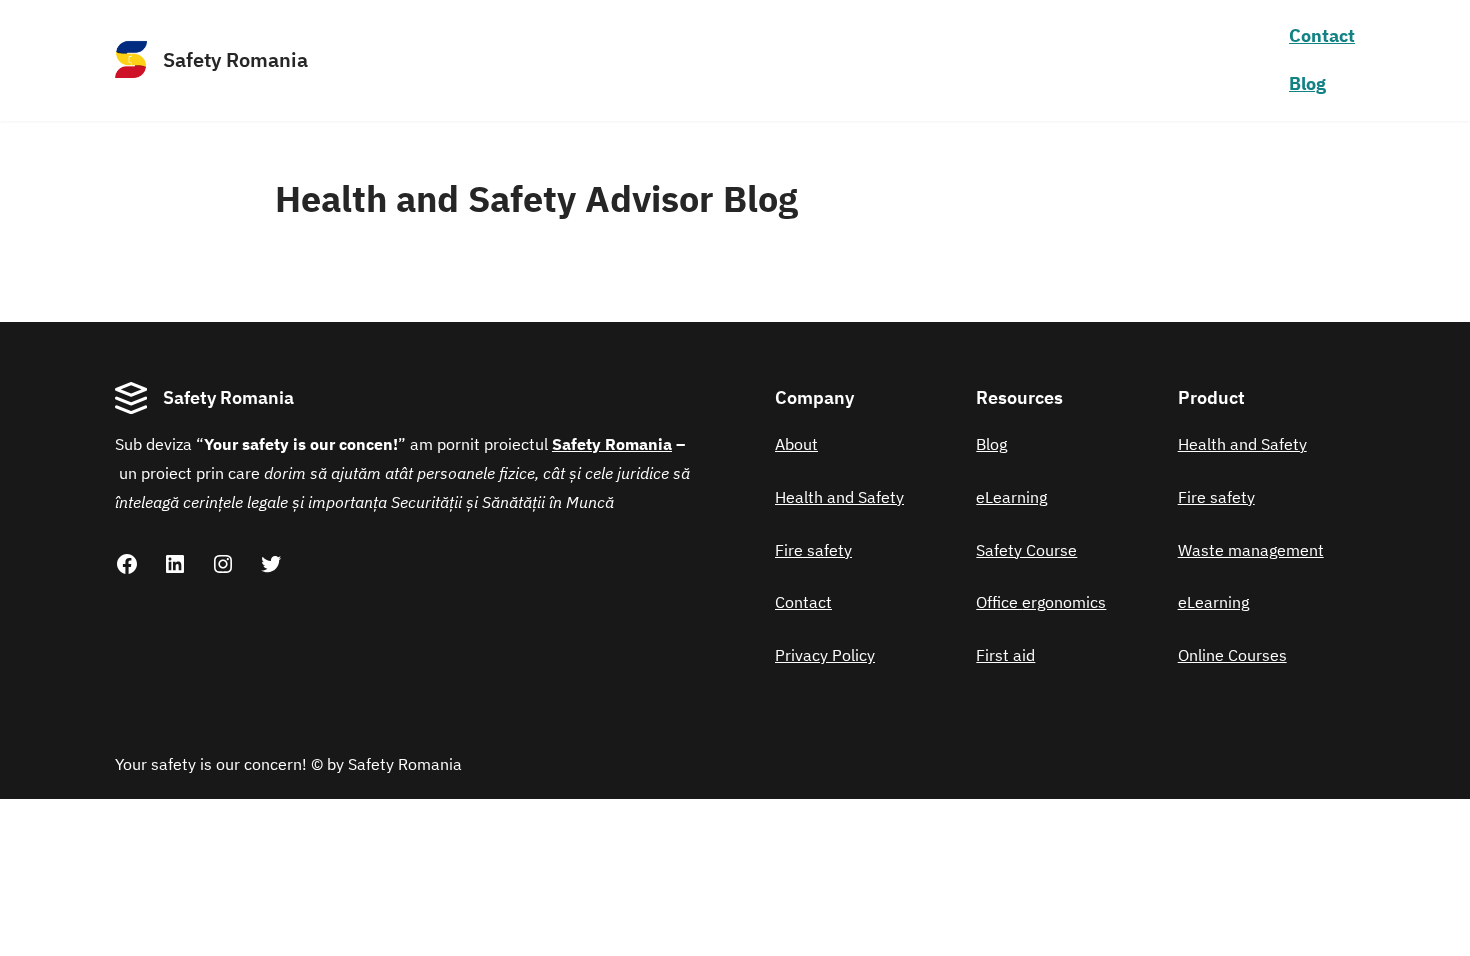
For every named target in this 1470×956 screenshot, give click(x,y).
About (796, 444)
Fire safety (813, 550)
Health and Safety (839, 497)
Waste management (1251, 550)
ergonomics (1064, 602)
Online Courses (1232, 655)
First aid (1005, 655)
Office (999, 602)
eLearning (1011, 497)
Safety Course (1026, 550)
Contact (1322, 35)
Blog (991, 444)
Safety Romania (235, 59)
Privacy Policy (825, 655)
